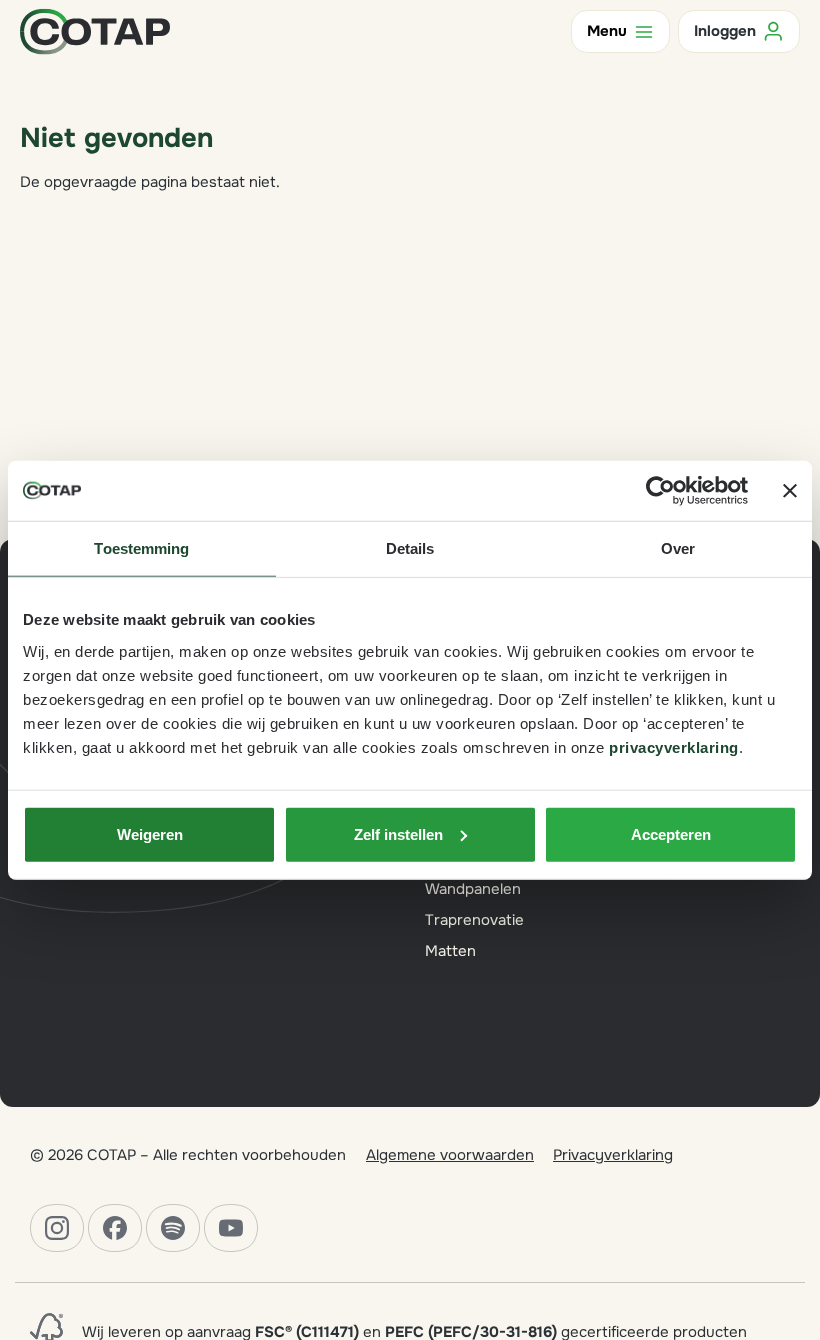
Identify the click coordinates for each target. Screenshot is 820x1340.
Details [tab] (410, 548)
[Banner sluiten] (790, 491)
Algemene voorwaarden (450, 1155)
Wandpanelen (473, 889)
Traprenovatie (474, 920)
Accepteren (671, 833)
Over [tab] (678, 548)
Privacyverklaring (613, 1155)
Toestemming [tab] (141, 548)
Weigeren (150, 833)
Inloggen (725, 31)
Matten (450, 951)
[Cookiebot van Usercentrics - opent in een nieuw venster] (660, 491)
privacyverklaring (674, 746)
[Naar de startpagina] (95, 30)
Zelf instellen (398, 833)
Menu (607, 31)
